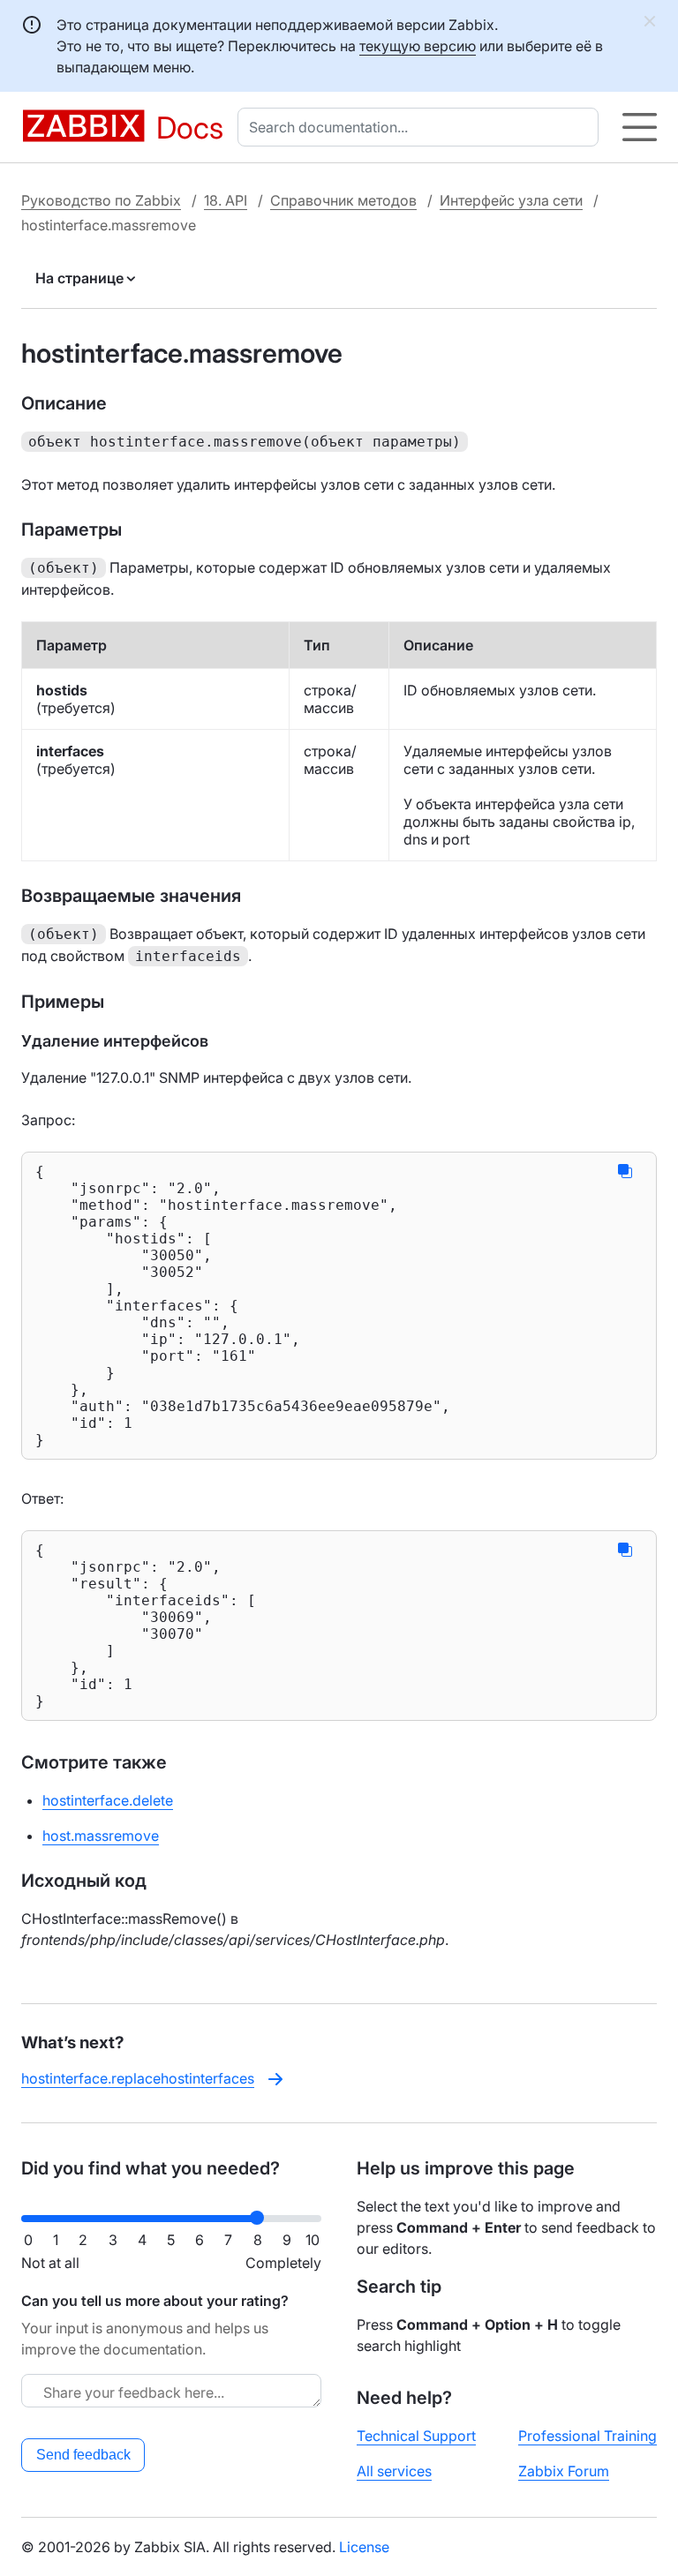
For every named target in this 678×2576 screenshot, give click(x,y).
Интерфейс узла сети (511, 200)
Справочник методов (343, 200)
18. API (226, 200)
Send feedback (83, 2455)
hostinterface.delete (108, 1800)
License (364, 2547)
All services (394, 2471)
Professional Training (588, 2436)
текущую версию (418, 46)
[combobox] (422, 127)
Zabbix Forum (564, 2471)
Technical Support (416, 2436)
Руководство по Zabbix (101, 200)
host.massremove (101, 1836)
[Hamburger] (640, 127)
